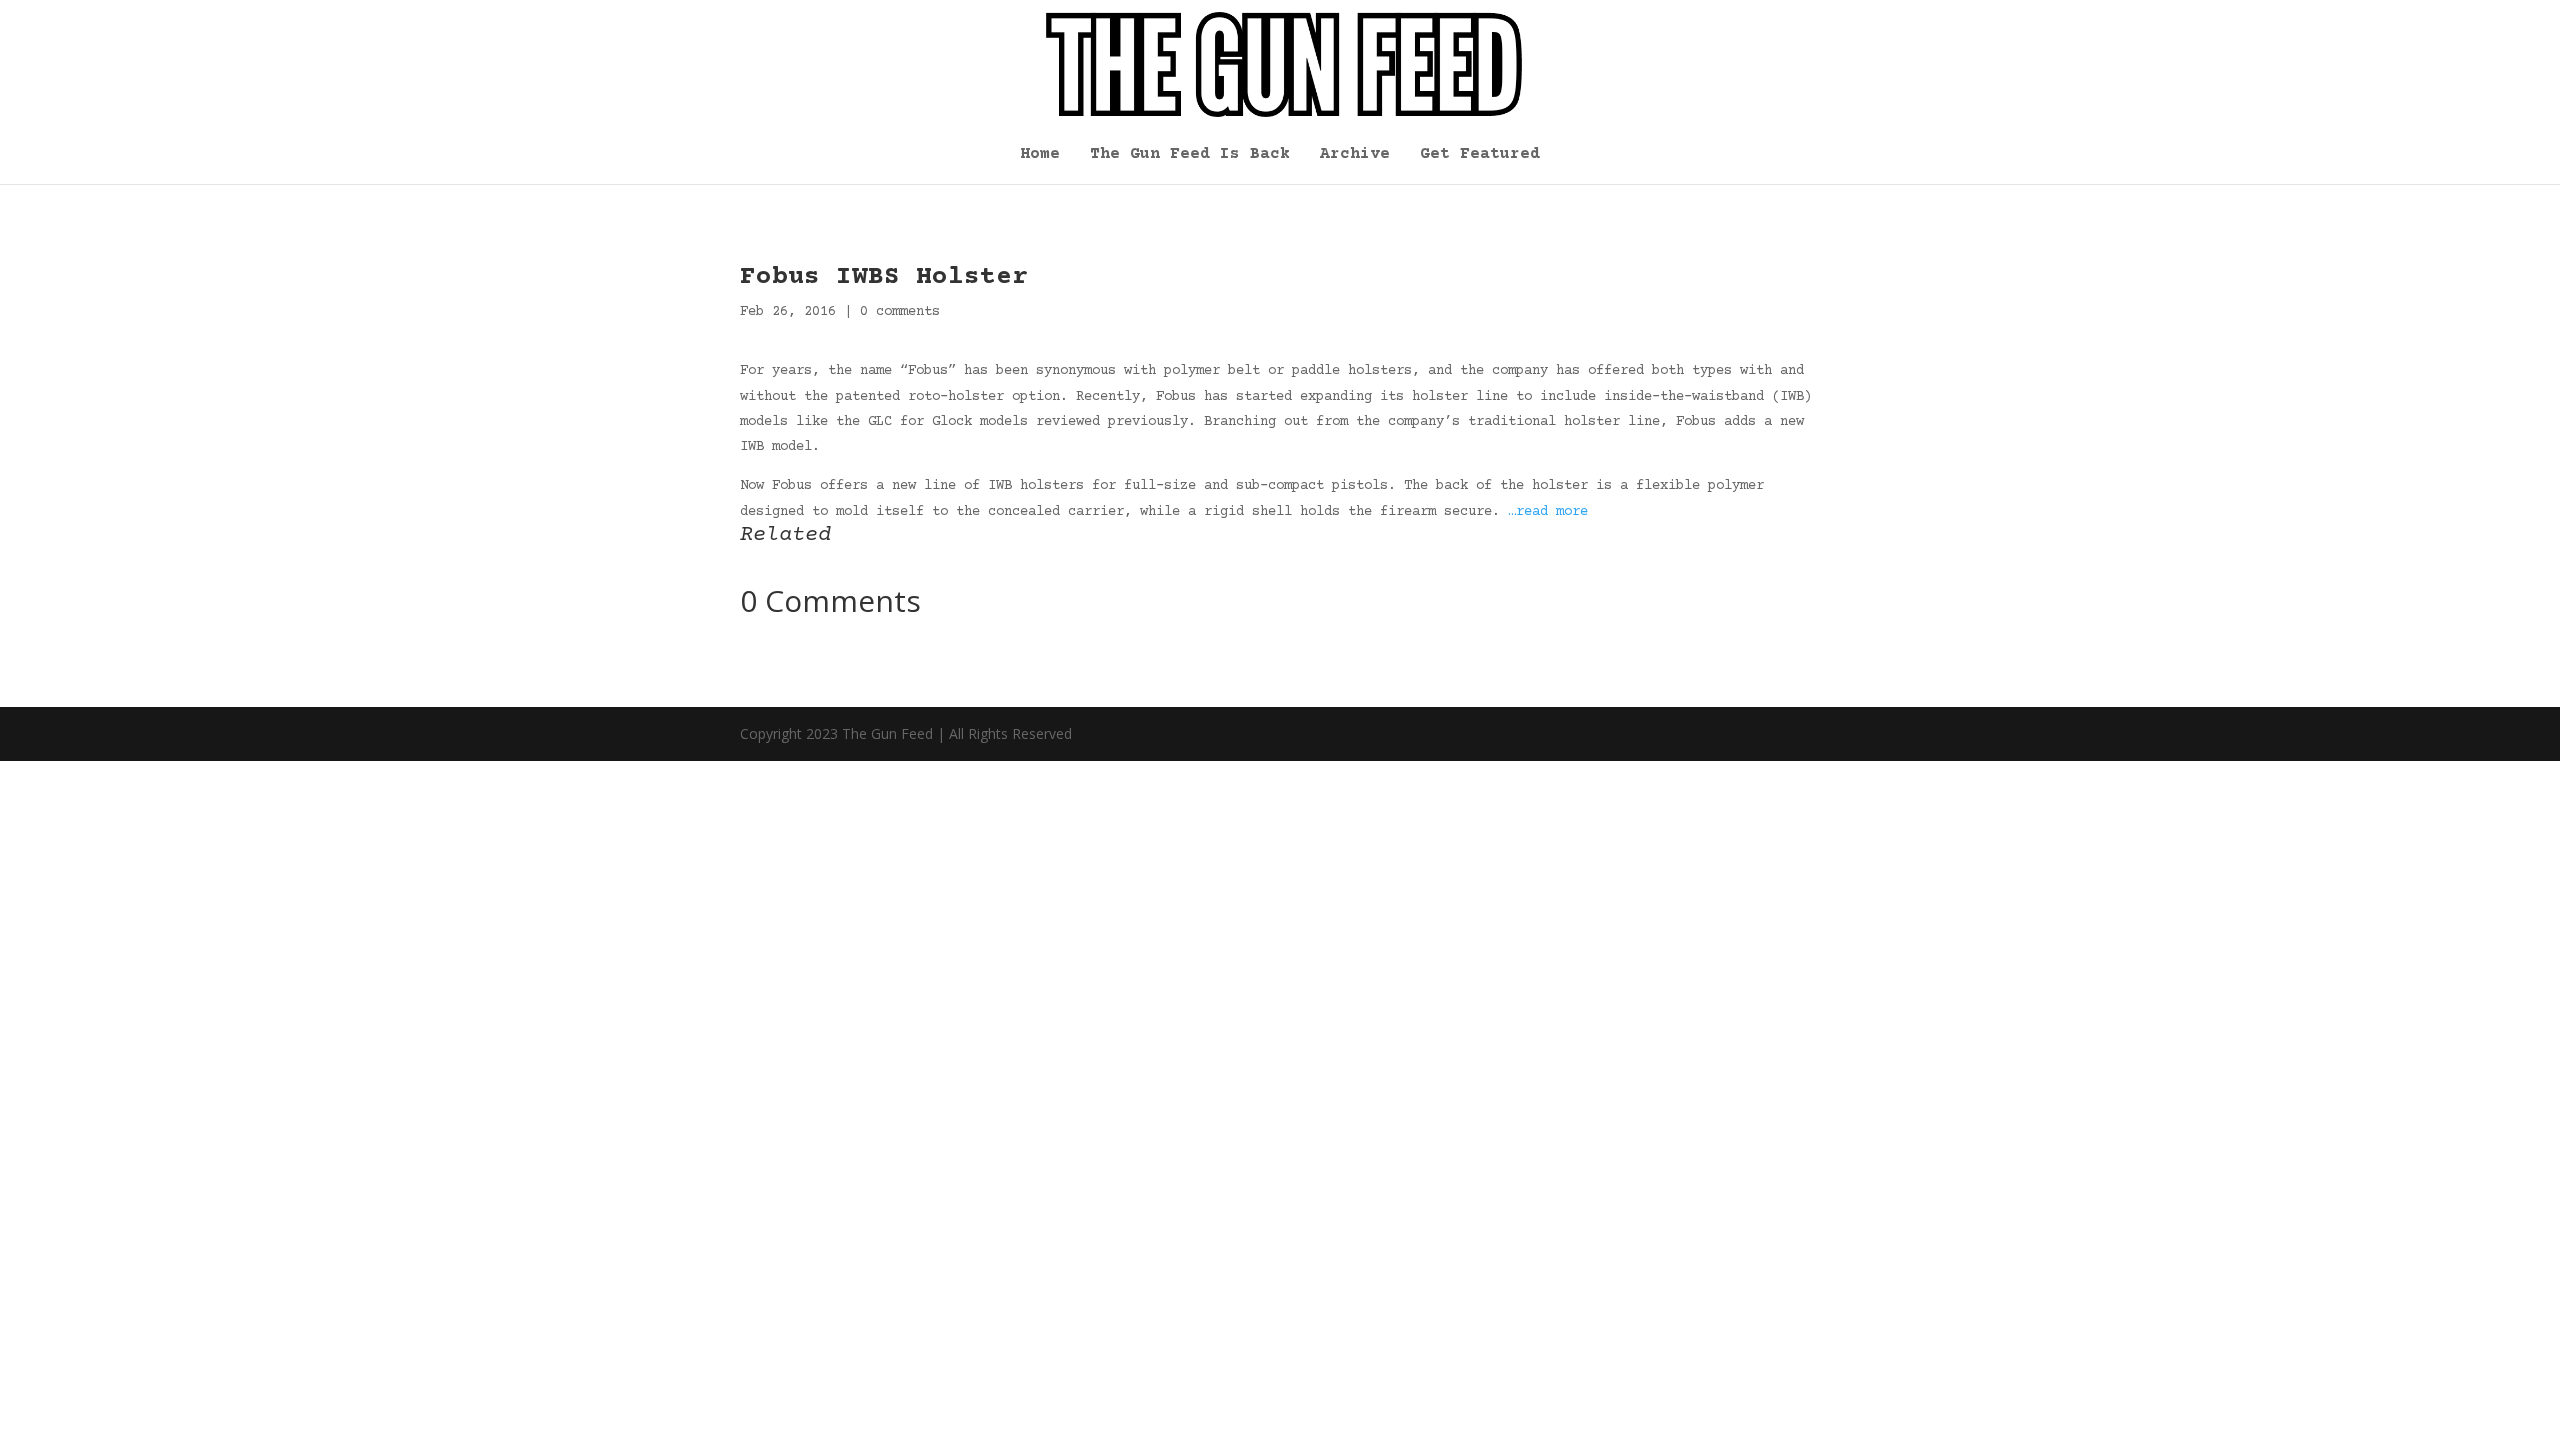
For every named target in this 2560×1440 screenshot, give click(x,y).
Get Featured (1480, 155)
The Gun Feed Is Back (1190, 155)
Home (1040, 155)
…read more (1548, 512)
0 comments (900, 312)
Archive (1355, 155)
